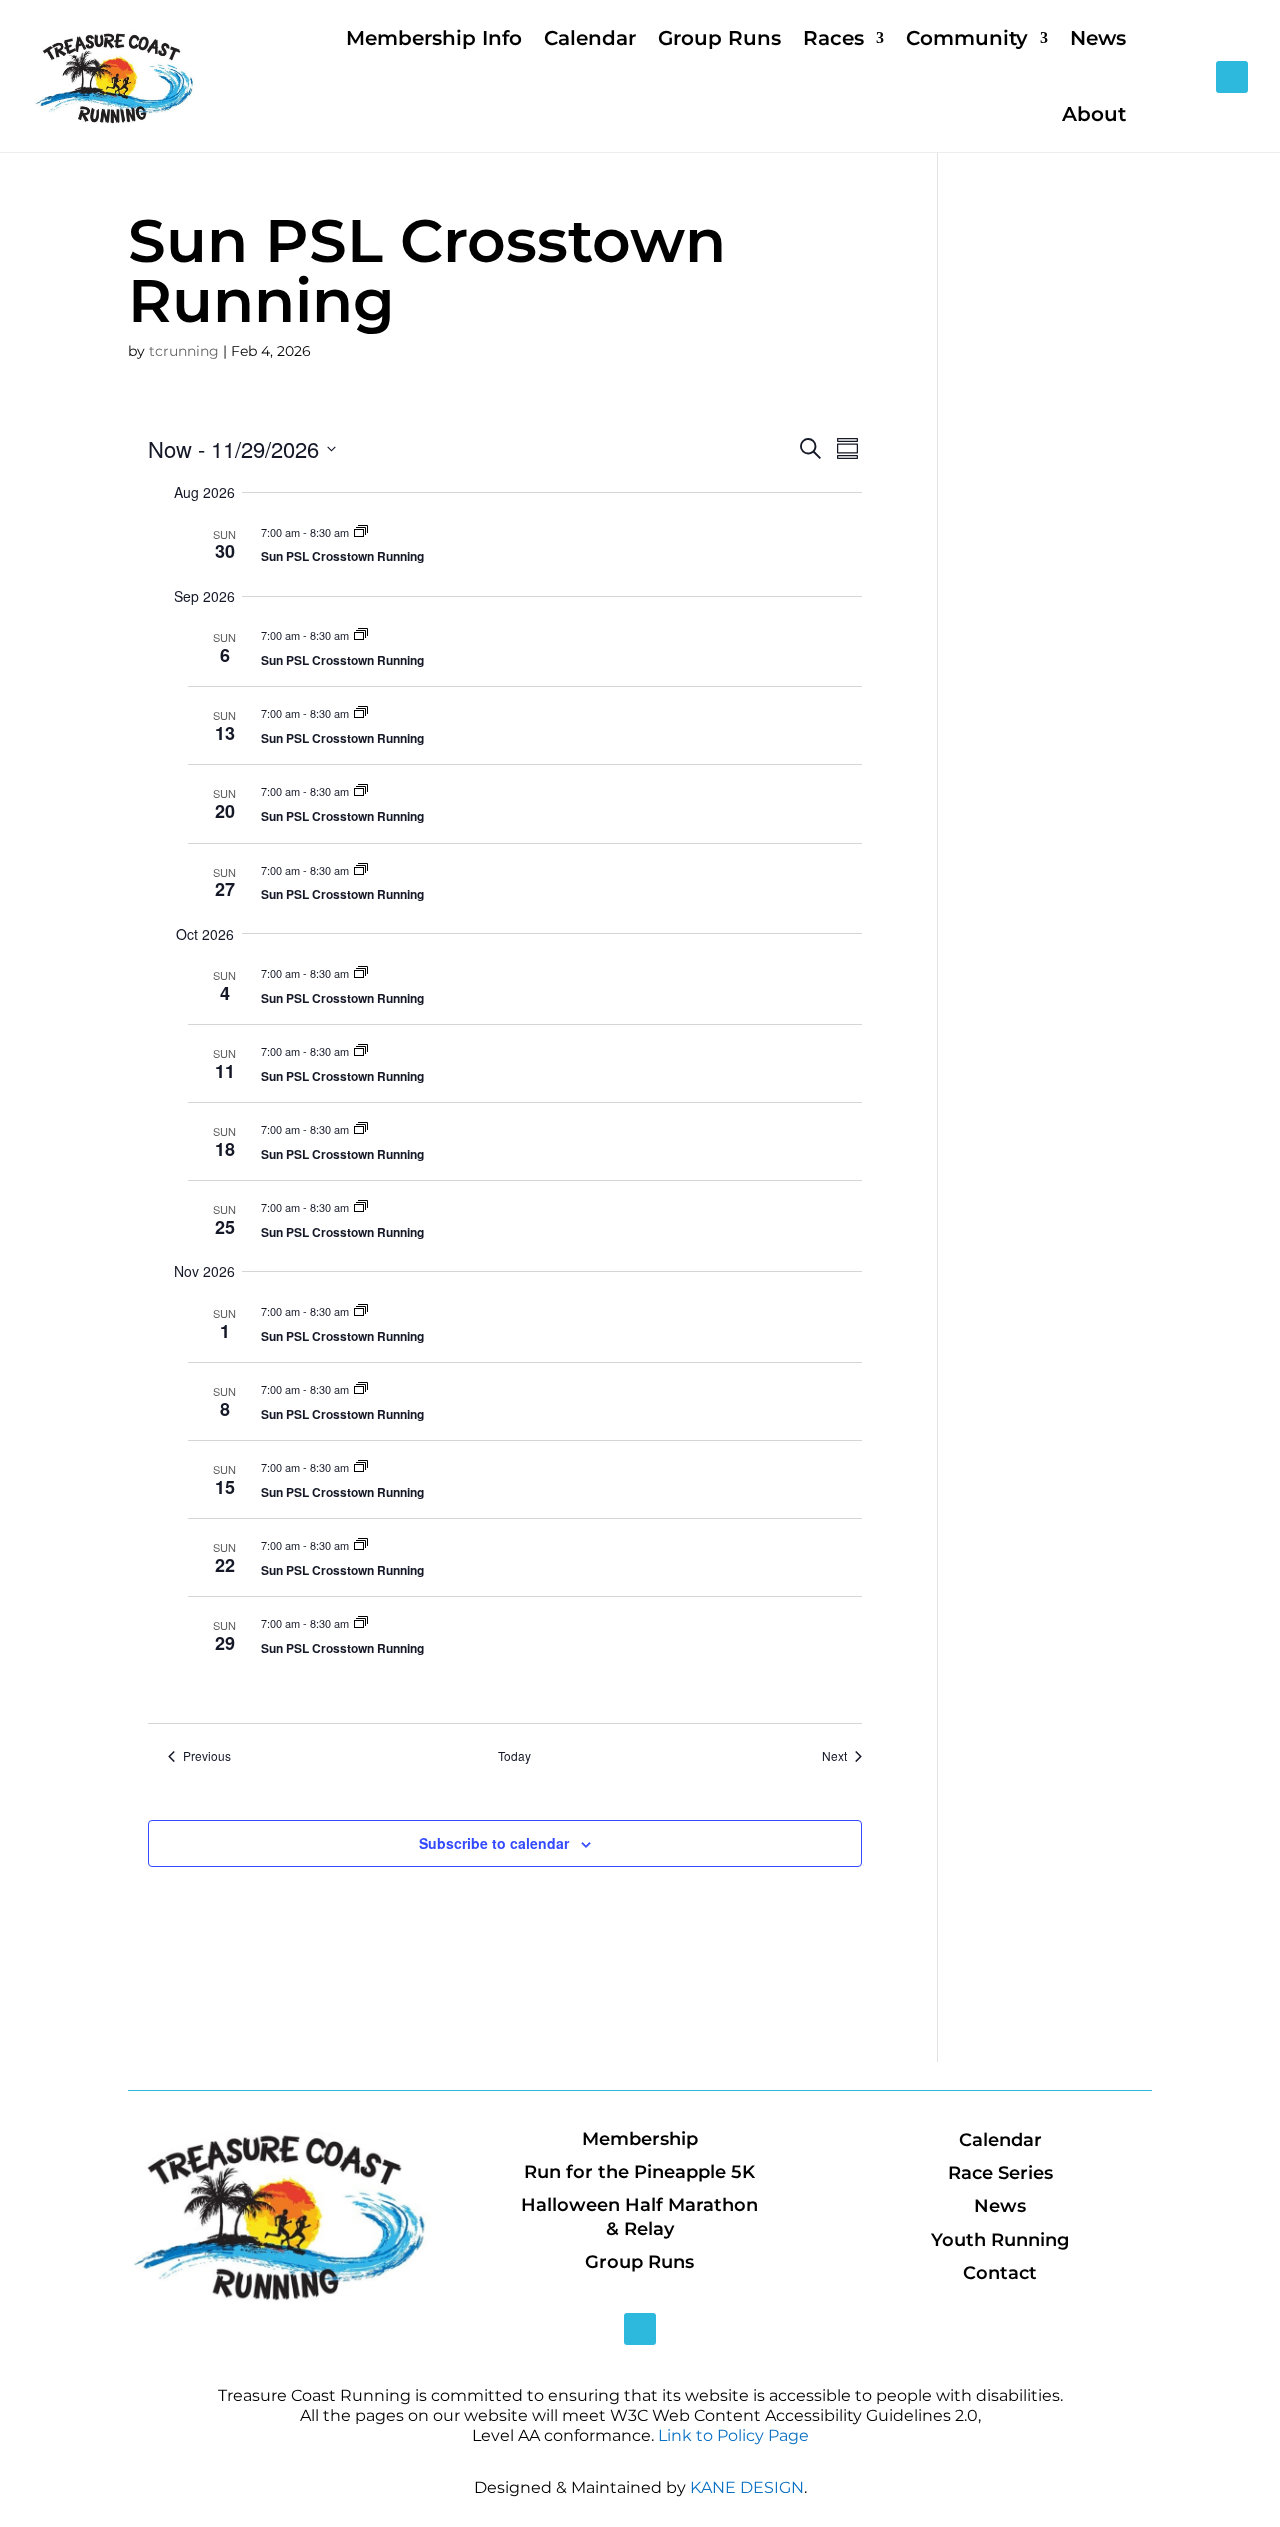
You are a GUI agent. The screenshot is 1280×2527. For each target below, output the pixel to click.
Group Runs (719, 38)
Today (514, 1756)
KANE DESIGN (747, 2487)
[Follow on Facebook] (1232, 77)
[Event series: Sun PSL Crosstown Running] (361, 532)
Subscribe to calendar (494, 1843)
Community (967, 38)
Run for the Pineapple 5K (639, 2172)
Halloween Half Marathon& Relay (639, 2216)
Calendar (590, 38)
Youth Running (1000, 2240)
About (1094, 114)
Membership (640, 2139)
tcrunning (184, 351)
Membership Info (434, 38)
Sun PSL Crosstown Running (342, 556)
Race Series (1000, 2173)
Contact (1000, 2273)
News (1098, 38)
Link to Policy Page (733, 2435)
